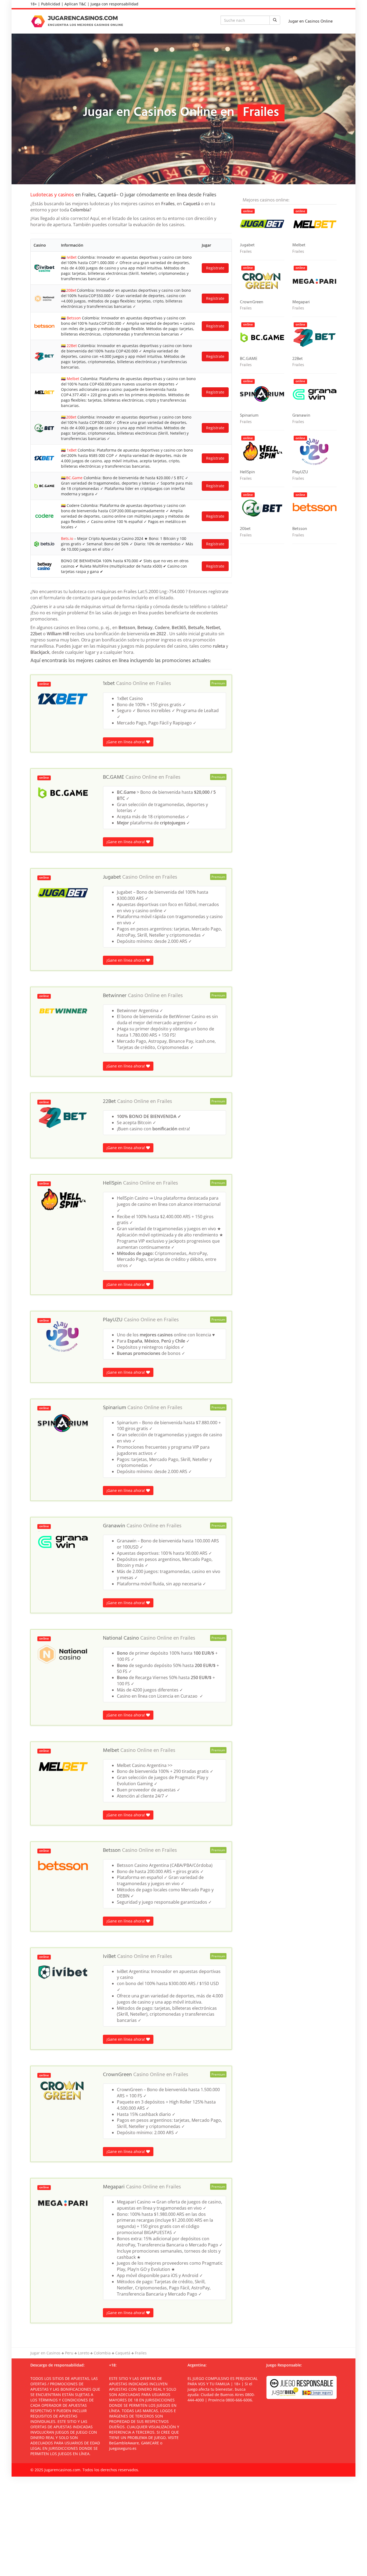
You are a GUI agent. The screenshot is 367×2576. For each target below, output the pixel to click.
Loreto (84, 2353)
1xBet (72, 450)
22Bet (72, 346)
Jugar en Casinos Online (310, 21)
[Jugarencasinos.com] (78, 21)
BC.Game (74, 478)
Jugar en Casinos (45, 2353)
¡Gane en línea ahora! (126, 742)
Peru (69, 2353)
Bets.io (67, 538)
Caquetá (123, 2353)
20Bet (71, 290)
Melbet (73, 379)
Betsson (74, 318)
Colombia (102, 2353)
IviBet (72, 257)
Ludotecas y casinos (52, 195)
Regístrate (215, 268)
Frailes (163, 684)
